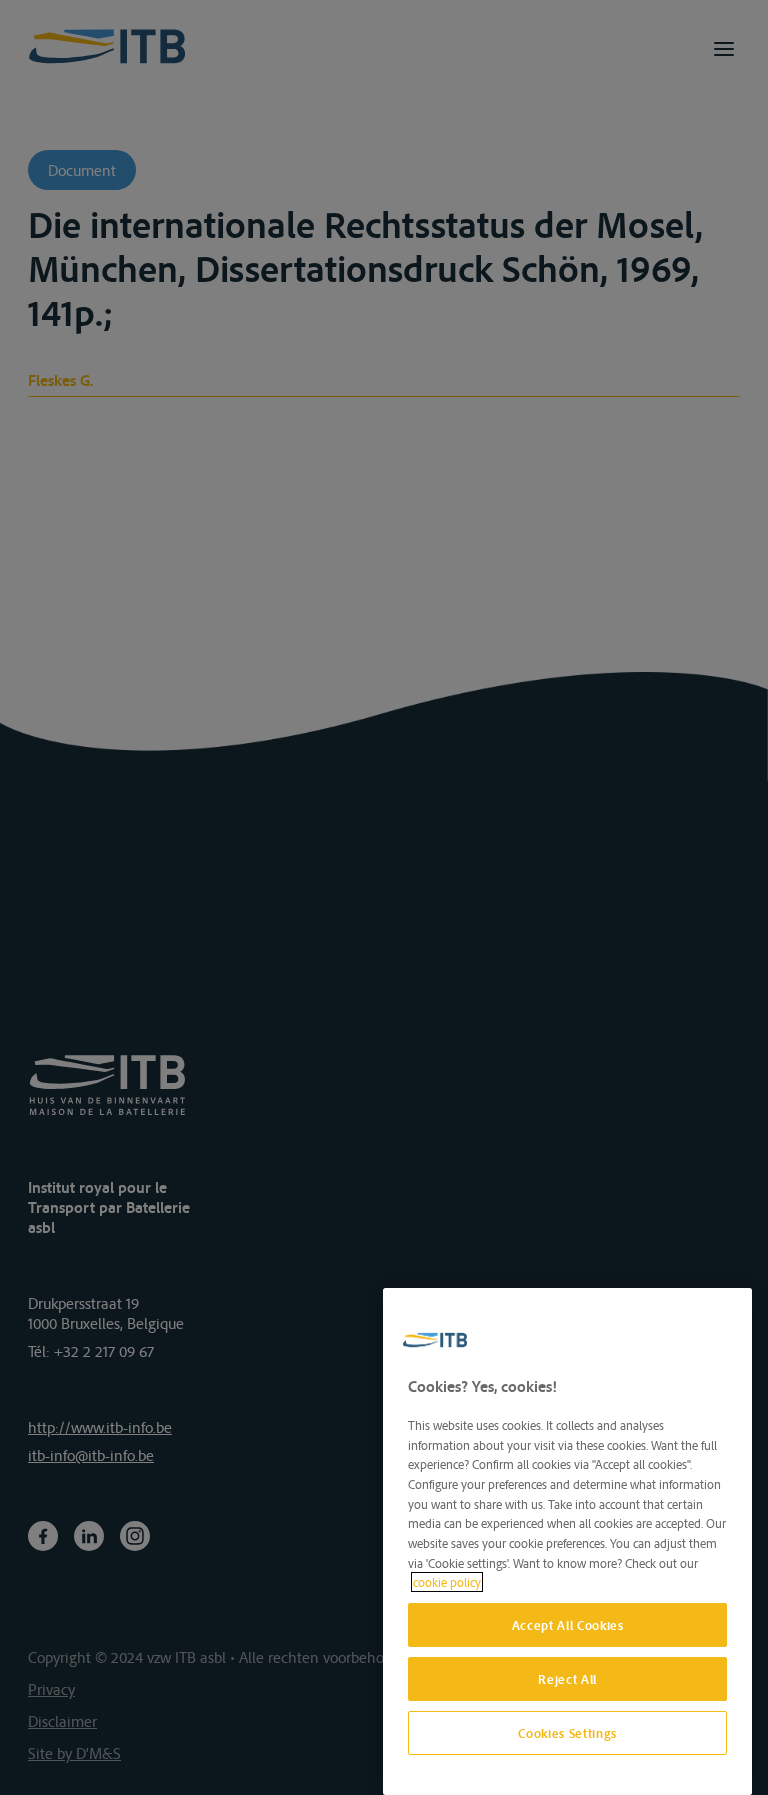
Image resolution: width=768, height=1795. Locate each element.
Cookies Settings (567, 1733)
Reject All (567, 1679)
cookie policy (447, 1582)
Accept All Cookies (568, 1625)
